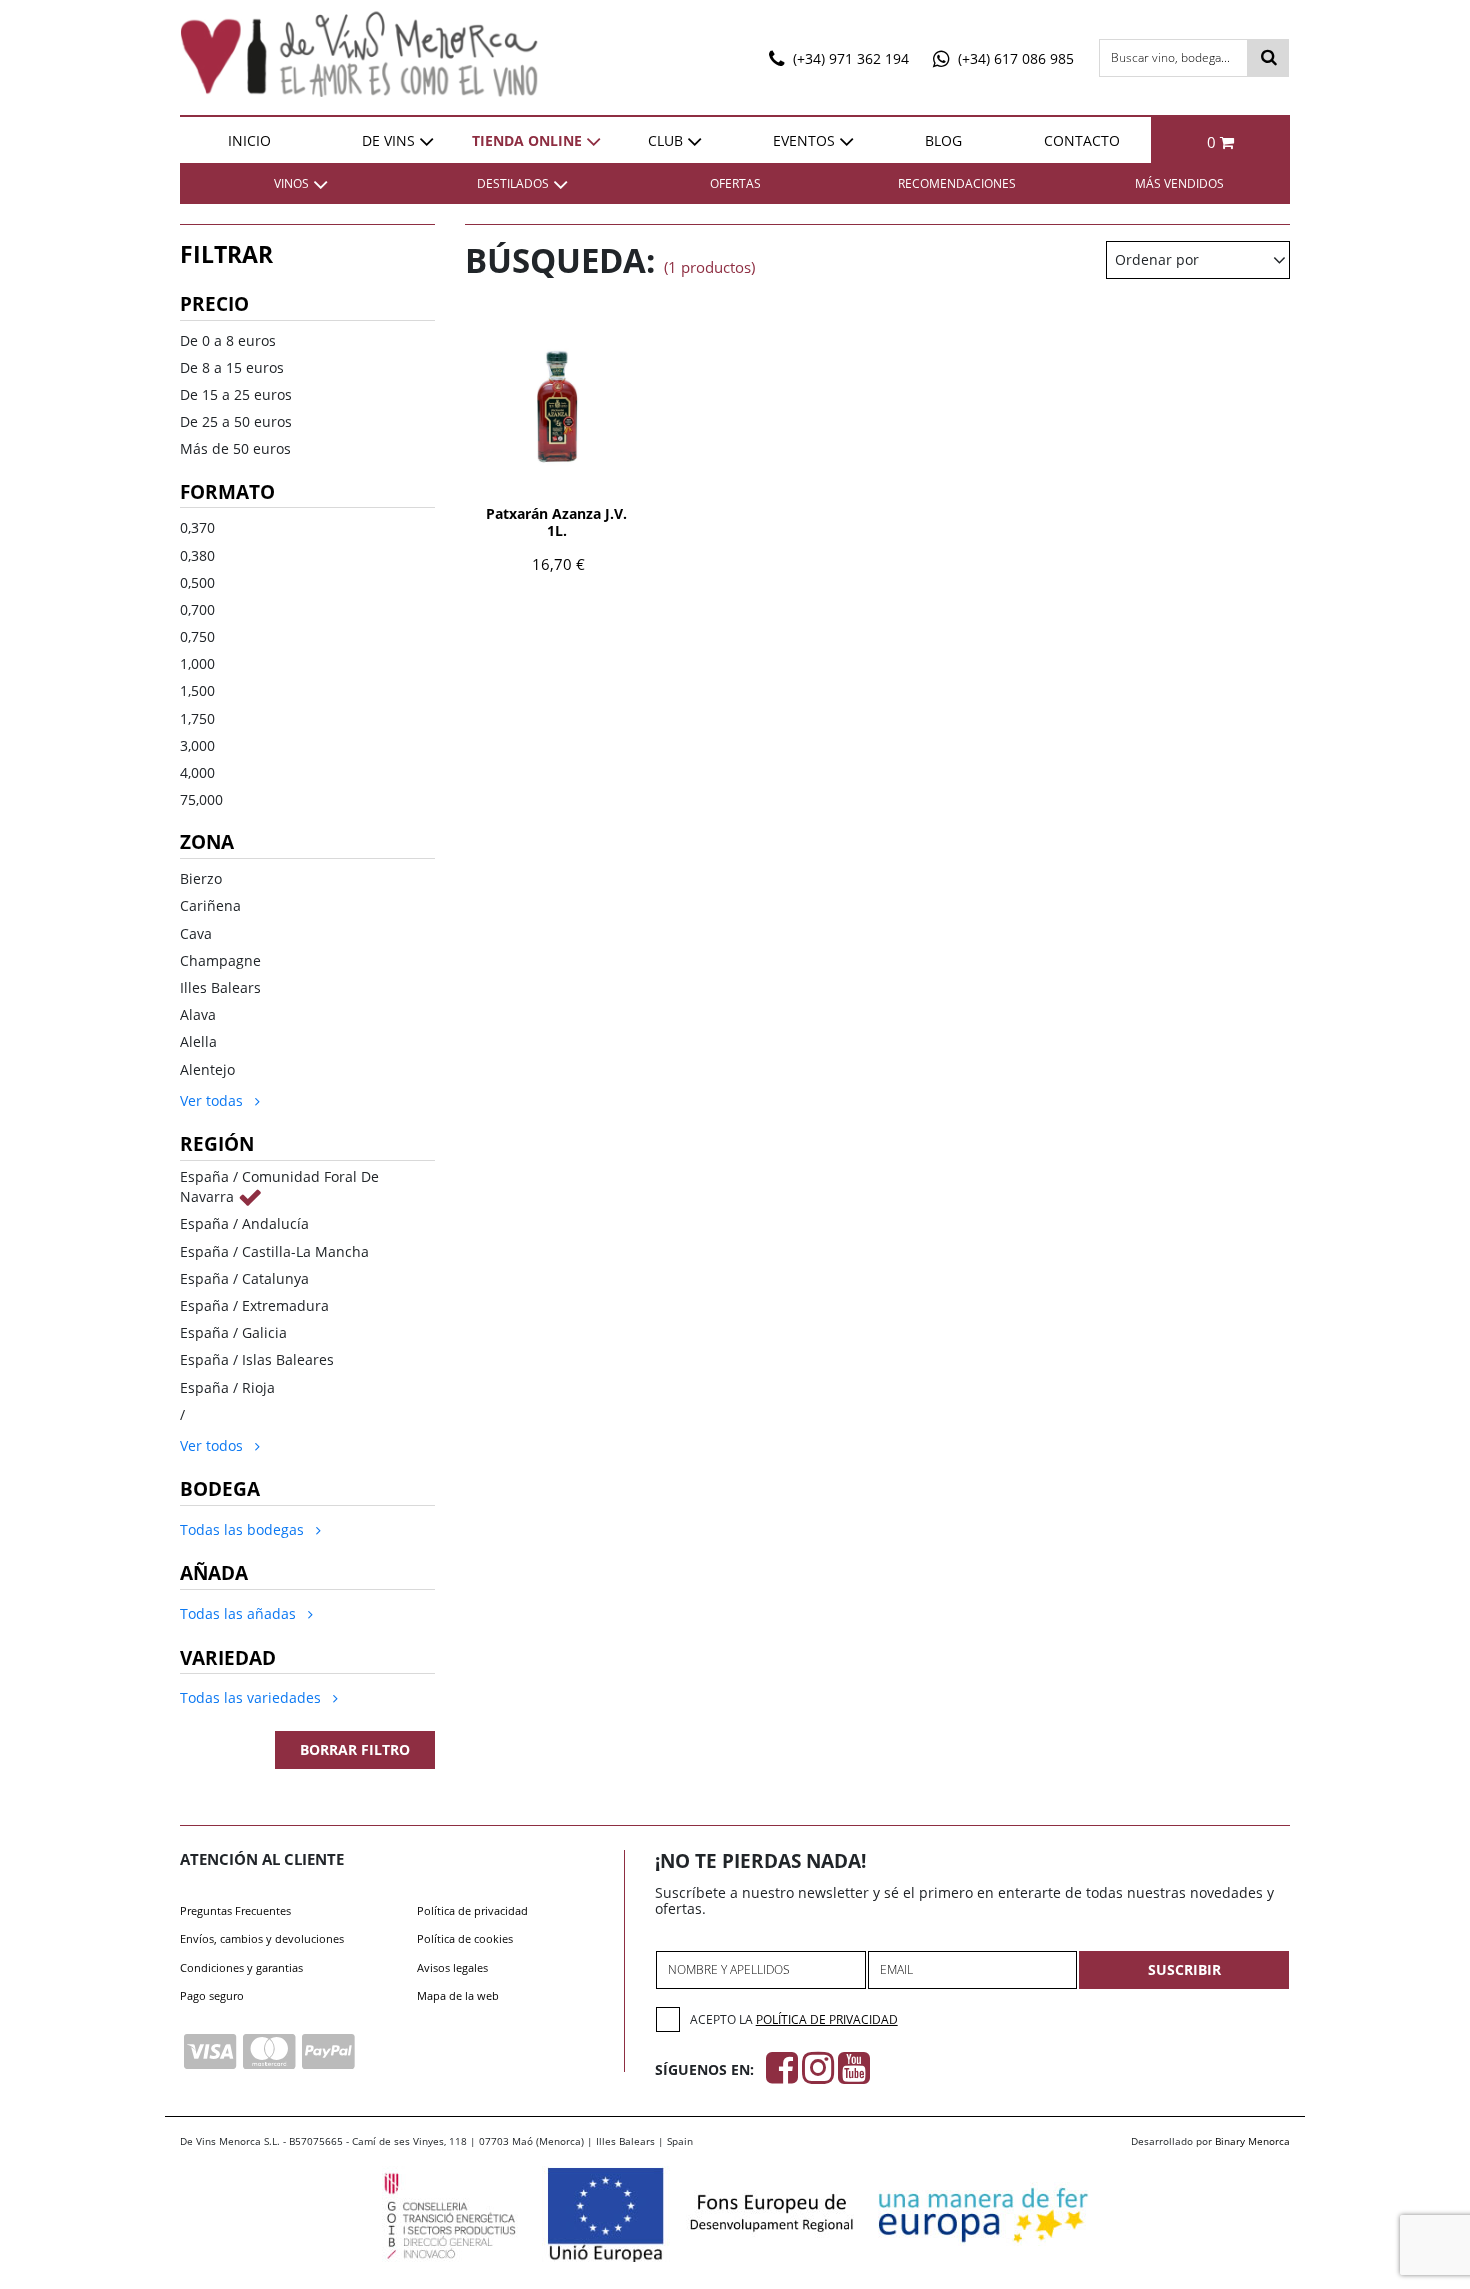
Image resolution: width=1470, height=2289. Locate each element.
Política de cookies (465, 1938)
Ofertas (735, 183)
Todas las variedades (252, 1697)
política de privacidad (827, 2019)
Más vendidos (1179, 183)
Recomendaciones (957, 183)
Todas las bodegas (244, 1529)
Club (665, 140)
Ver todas (213, 1100)
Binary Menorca (1252, 2141)
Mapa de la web (458, 1995)
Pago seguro (212, 1995)
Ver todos (213, 1445)
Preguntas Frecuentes (235, 1910)
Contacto (1082, 140)
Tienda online (527, 140)
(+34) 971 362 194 (849, 58)
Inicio (249, 140)
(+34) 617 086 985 (1014, 58)
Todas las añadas (240, 1613)
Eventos (804, 140)
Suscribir (1184, 1969)
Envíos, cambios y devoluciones (262, 1938)
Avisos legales (452, 1967)
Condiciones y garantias (241, 1967)
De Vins (388, 140)
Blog (943, 140)
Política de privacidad (472, 1910)
